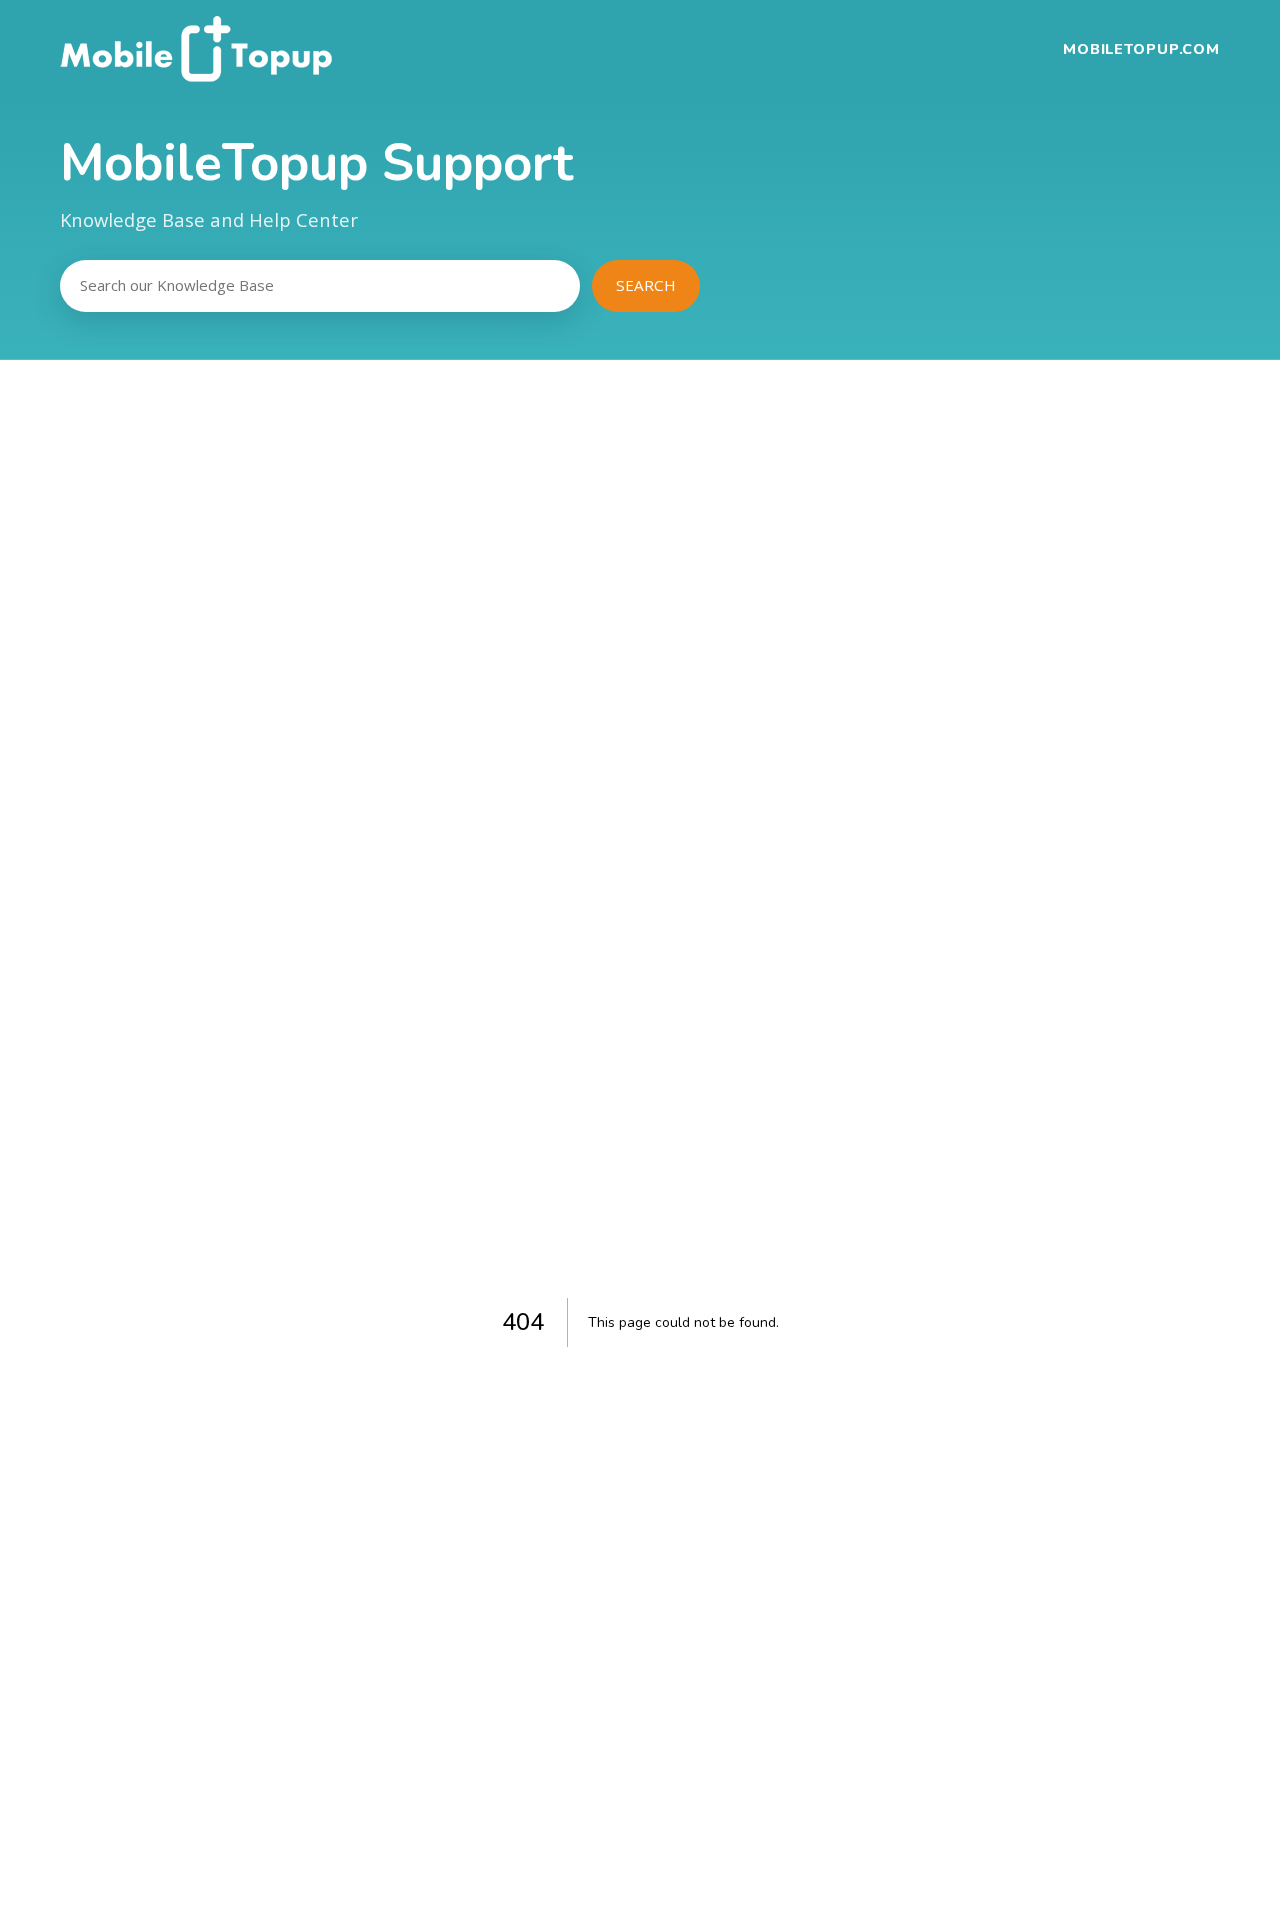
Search (646, 285)
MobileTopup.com (1141, 49)
